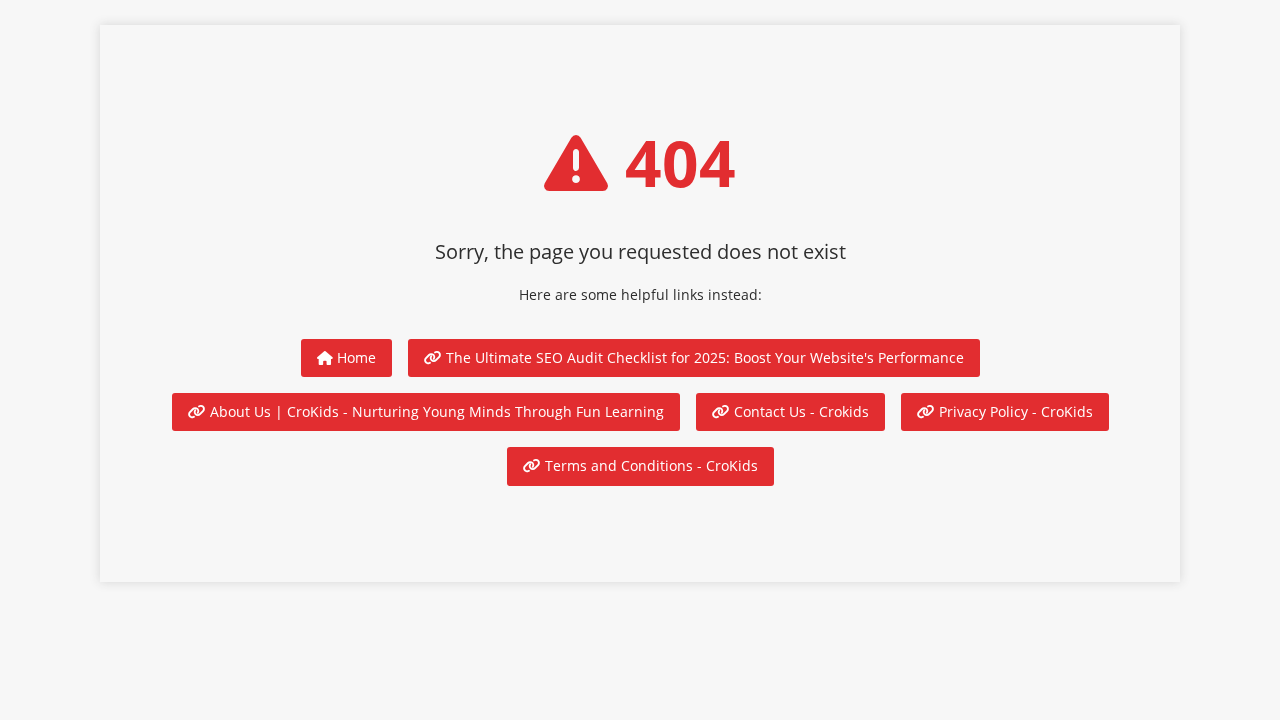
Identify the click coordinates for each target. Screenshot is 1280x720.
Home (354, 357)
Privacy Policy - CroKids (1014, 411)
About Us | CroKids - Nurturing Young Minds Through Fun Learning (435, 411)
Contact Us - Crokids (799, 411)
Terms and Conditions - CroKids (649, 465)
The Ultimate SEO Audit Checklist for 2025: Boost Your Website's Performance (703, 357)
